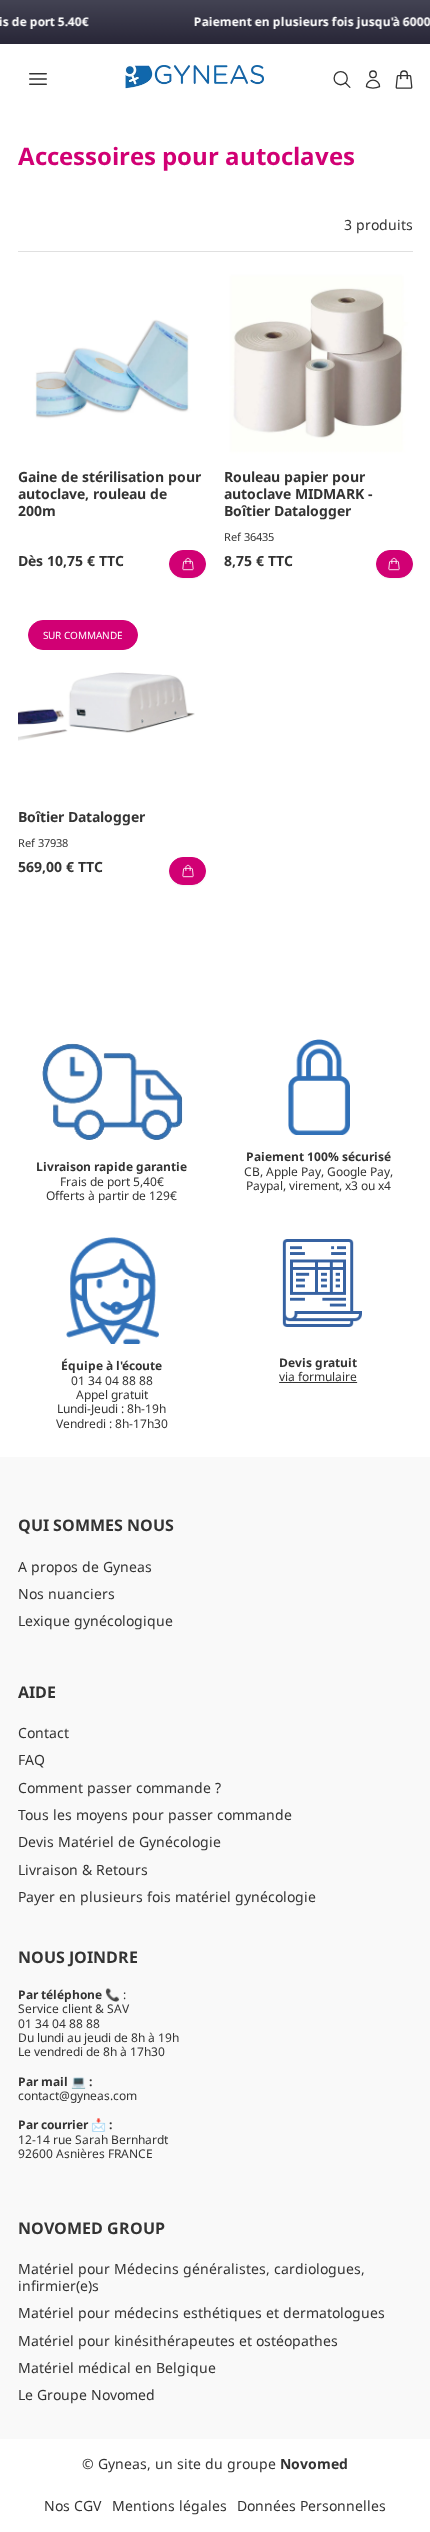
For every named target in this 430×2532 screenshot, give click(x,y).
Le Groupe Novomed (86, 2394)
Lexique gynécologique (95, 1620)
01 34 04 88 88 (59, 2023)
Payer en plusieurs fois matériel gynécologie (167, 1896)
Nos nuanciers (66, 1593)
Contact (43, 1732)
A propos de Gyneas (85, 1566)
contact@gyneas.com (77, 2095)
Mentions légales (169, 2505)
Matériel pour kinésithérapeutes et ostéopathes (178, 2340)
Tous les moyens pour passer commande (155, 1814)
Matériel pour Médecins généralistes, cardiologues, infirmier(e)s (191, 2277)
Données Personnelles (311, 2505)
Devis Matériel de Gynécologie (119, 1841)
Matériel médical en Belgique (117, 2367)
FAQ (31, 1759)
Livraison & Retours (83, 1869)
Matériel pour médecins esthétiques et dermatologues (201, 2312)
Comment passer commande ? (119, 1787)
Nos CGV (72, 2505)
